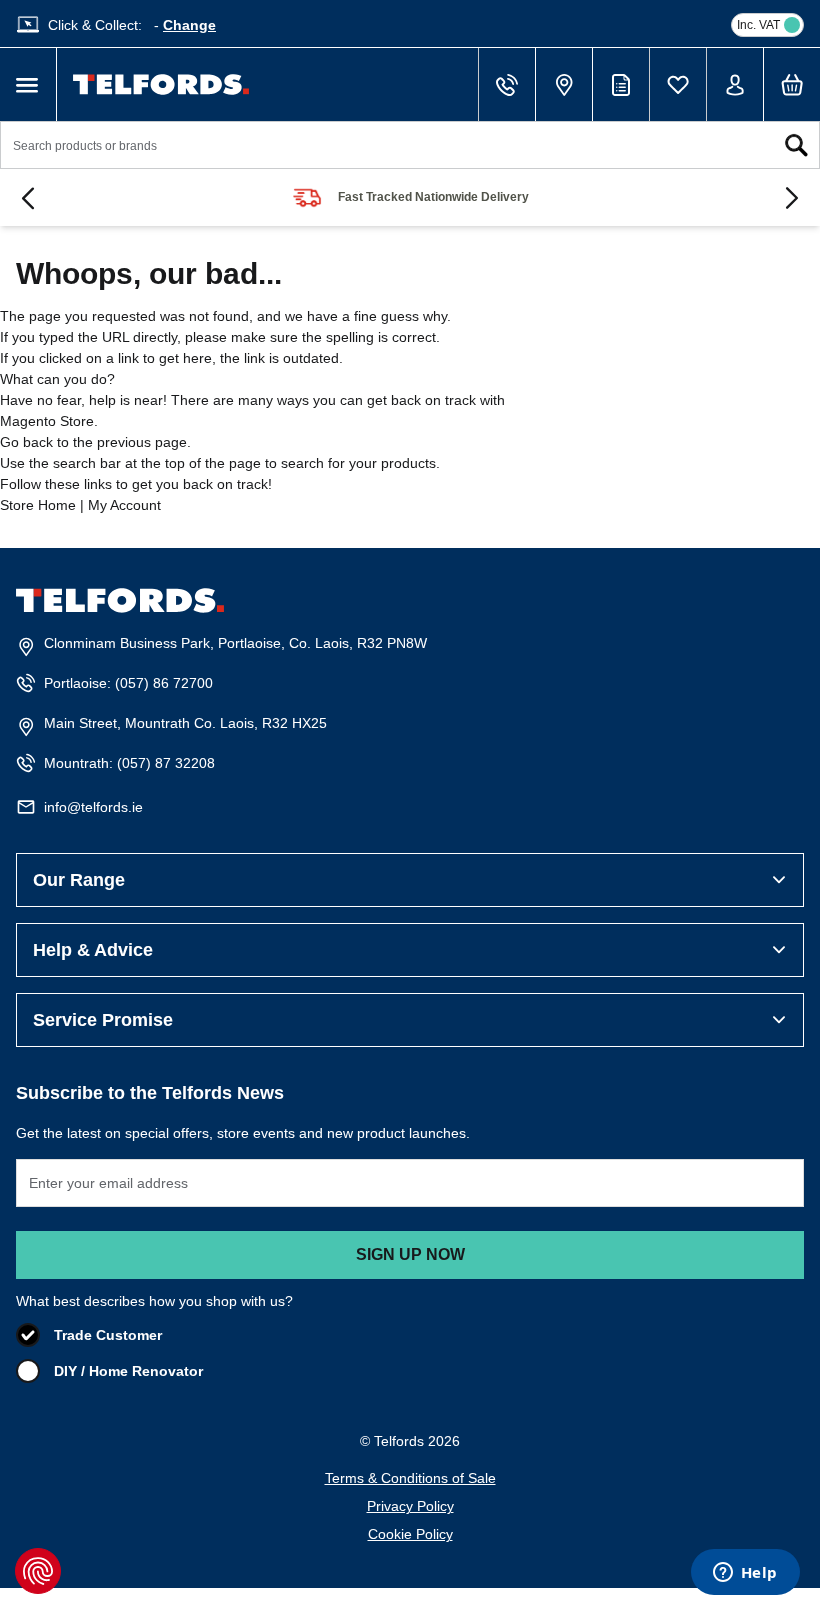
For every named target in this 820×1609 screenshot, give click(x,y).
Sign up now (410, 1254)
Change (189, 25)
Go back (26, 442)
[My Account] (735, 85)
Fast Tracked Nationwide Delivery (433, 197)
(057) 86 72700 (164, 683)
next (792, 198)
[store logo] (161, 84)
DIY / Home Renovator (128, 1371)
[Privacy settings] (38, 1571)
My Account (124, 505)
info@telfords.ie (93, 807)
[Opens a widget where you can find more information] (745, 1574)
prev (28, 198)
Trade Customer (108, 1335)
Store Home (38, 505)
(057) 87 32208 (166, 763)
